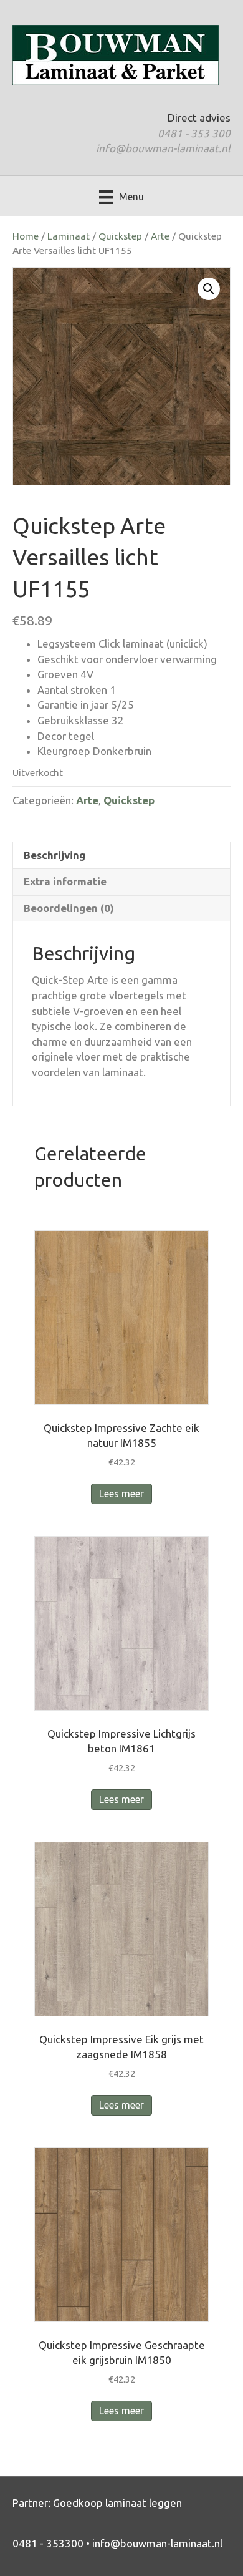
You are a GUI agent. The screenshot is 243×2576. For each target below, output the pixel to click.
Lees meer (121, 1494)
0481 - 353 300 (194, 133)
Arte (160, 236)
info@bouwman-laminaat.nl (163, 148)
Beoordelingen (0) (69, 908)
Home (26, 236)
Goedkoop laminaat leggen (117, 2503)
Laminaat (69, 236)
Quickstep (120, 236)
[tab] (121, 855)
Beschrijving (55, 855)
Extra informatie (65, 881)
